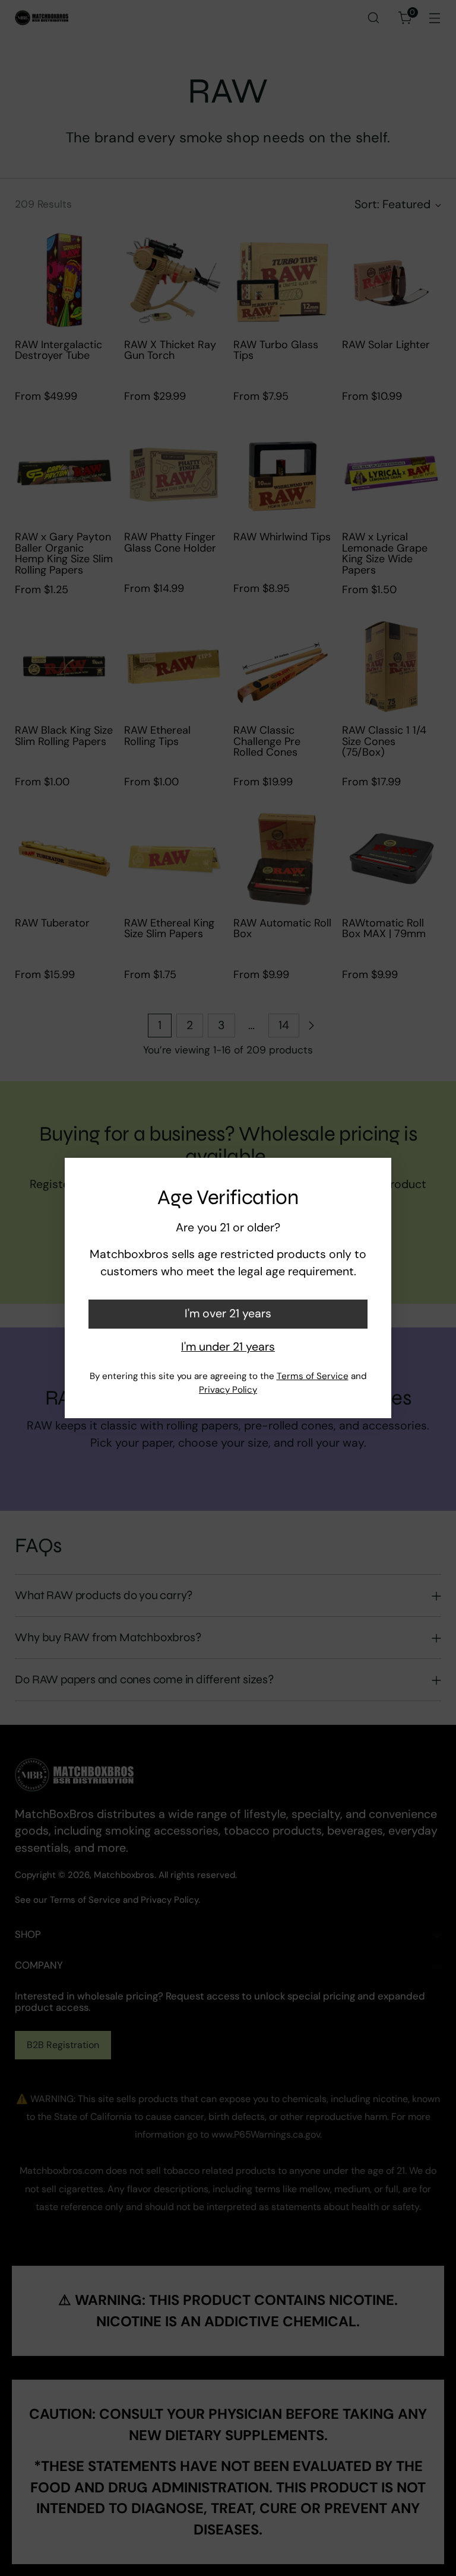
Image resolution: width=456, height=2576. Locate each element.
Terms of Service (313, 1376)
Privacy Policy (228, 1390)
